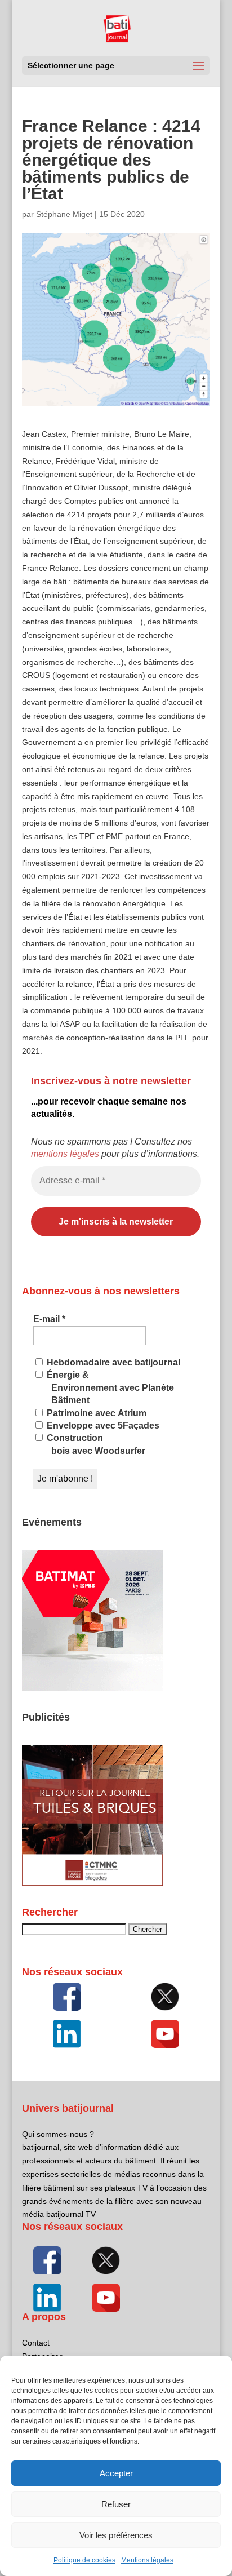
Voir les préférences (116, 2535)
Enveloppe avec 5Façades (102, 1426)
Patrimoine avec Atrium (95, 1413)
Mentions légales (147, 2560)
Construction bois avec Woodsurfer (95, 1444)
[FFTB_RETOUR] (92, 1883)
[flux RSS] (67, 1997)
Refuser (116, 2504)
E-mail (49, 1319)
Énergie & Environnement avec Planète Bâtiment (109, 1387)
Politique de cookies (84, 2560)
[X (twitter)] (165, 1997)
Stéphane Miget (64, 214)
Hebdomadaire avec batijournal (112, 1362)
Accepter (116, 2473)
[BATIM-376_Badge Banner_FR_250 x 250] (92, 1688)
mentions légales (65, 1154)
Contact (36, 2343)
